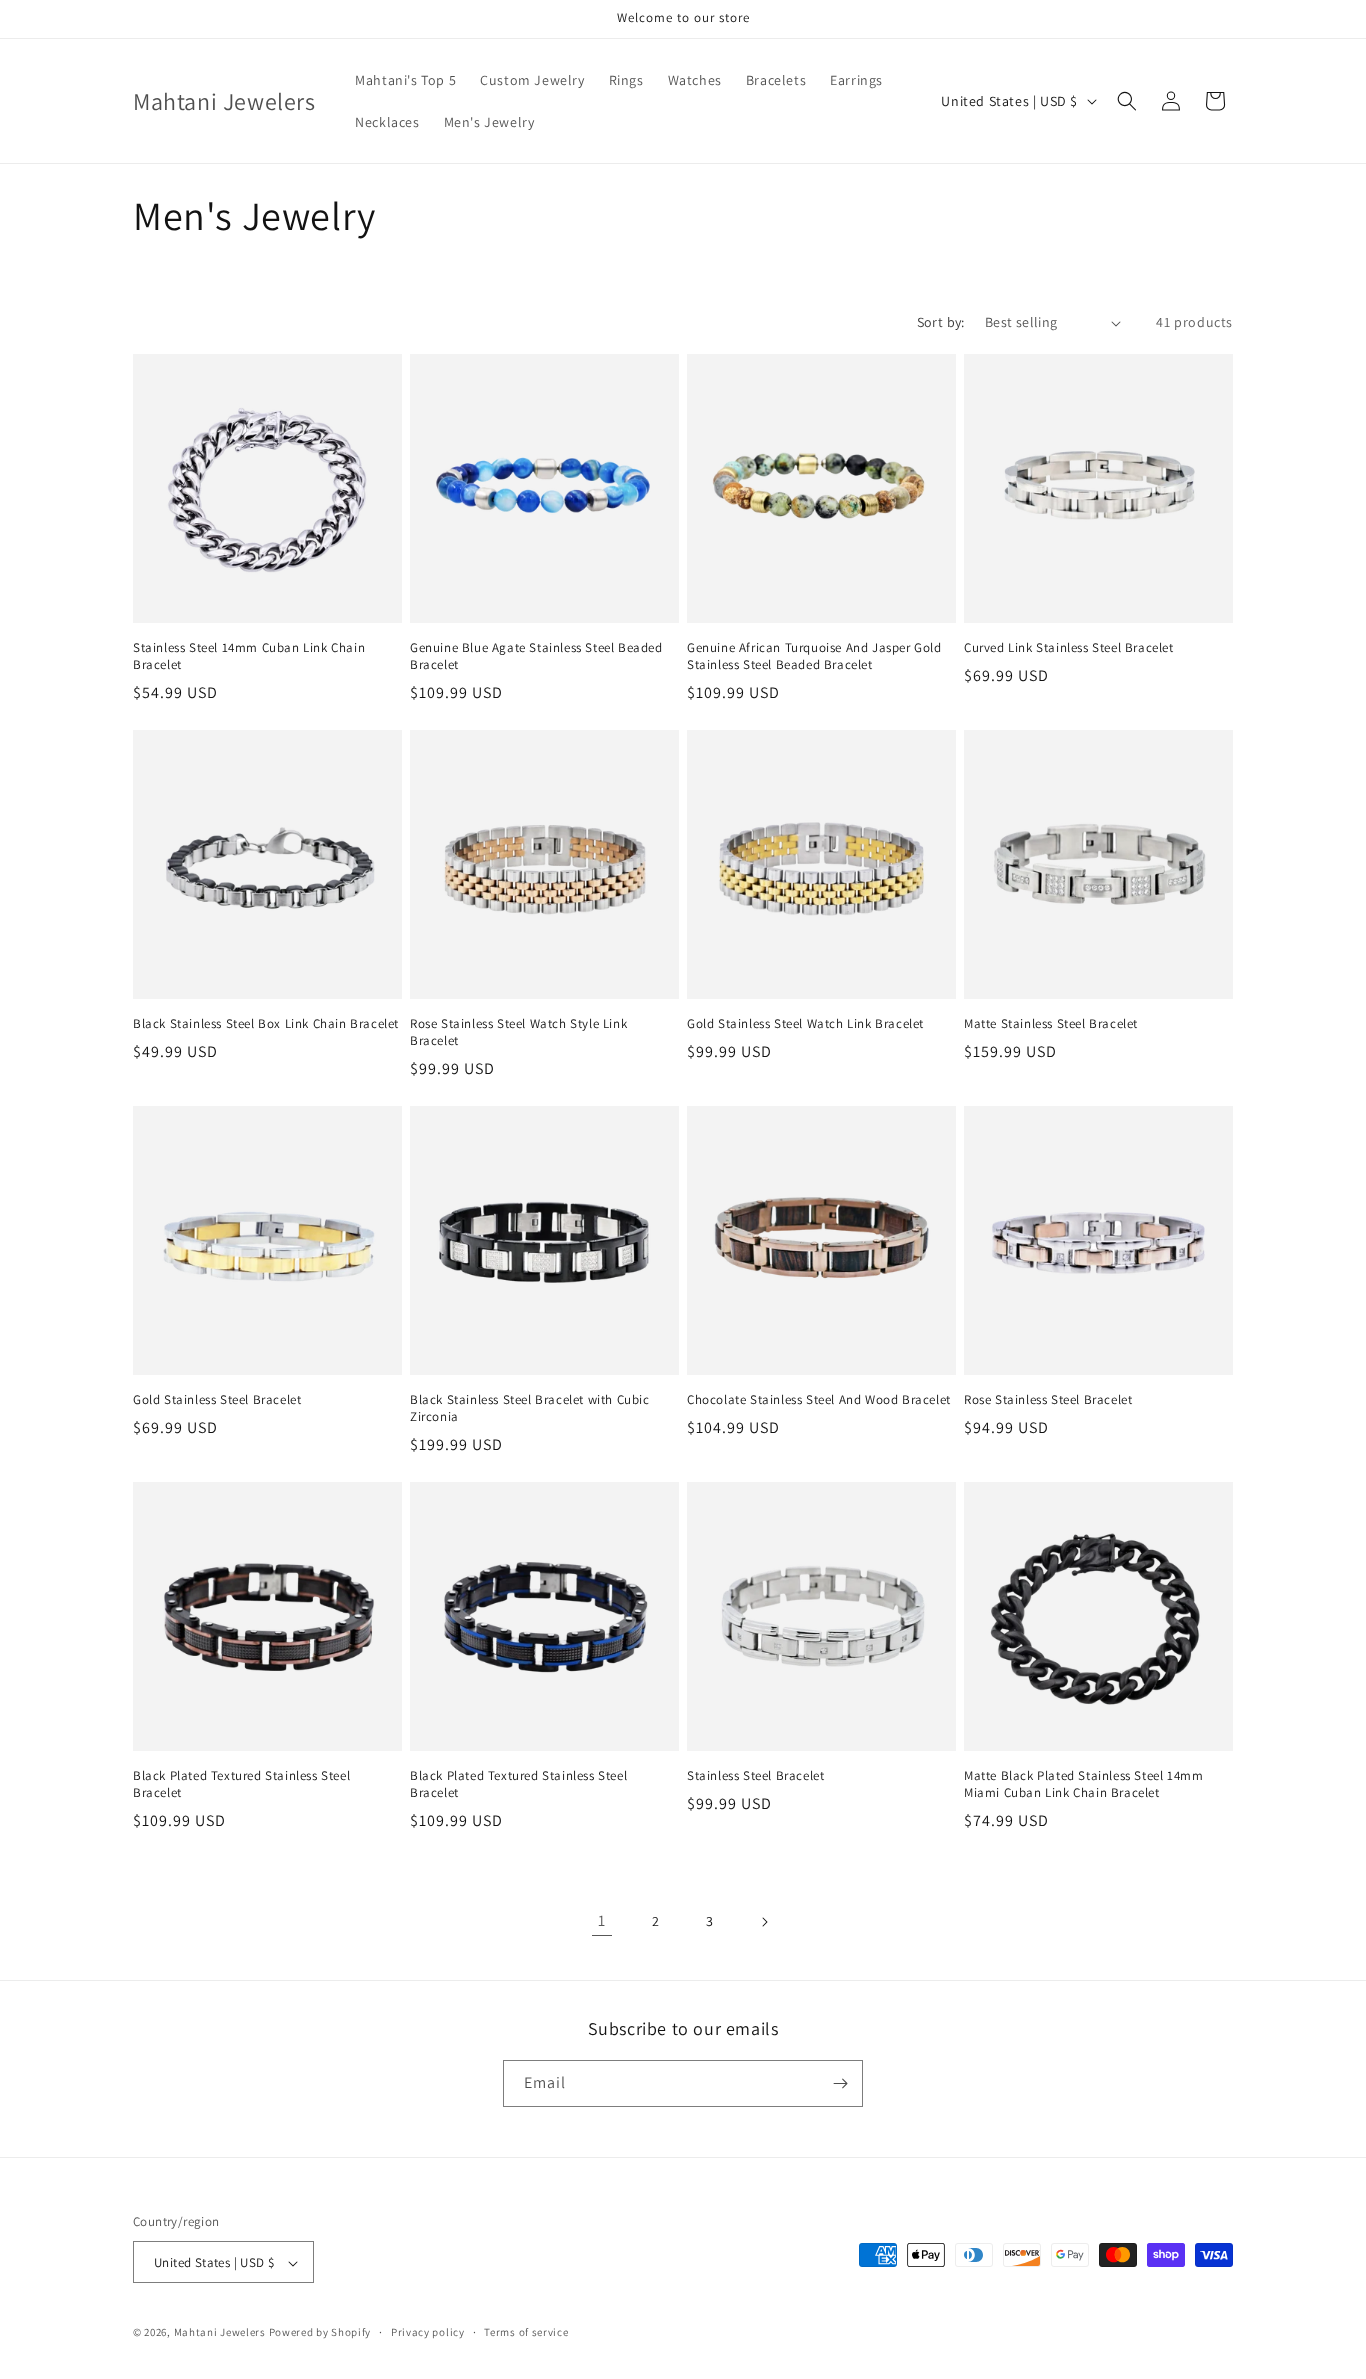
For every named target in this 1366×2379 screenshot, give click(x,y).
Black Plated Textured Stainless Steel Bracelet (241, 1784)
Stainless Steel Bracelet (755, 1776)
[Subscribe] (840, 2083)
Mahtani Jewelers (220, 2333)
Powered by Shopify (320, 2333)
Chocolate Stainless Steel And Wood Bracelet (819, 1400)
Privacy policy (428, 2332)
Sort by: (941, 322)
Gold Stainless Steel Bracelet (217, 1400)
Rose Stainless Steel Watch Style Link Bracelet (518, 1032)
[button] (1127, 101)
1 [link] (602, 1920)
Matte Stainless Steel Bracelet (1051, 1024)
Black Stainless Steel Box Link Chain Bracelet (266, 1024)
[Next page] (764, 1922)
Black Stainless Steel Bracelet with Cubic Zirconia (530, 1408)
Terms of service (526, 2332)
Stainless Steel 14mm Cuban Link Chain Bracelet (249, 656)
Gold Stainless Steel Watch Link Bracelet (805, 1024)
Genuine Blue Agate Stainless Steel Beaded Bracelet (536, 656)
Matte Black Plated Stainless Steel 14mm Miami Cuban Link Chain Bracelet (1083, 1784)
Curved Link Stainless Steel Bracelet (1069, 648)
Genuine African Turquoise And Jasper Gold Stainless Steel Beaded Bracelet (814, 656)
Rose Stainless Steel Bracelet (1048, 1400)
